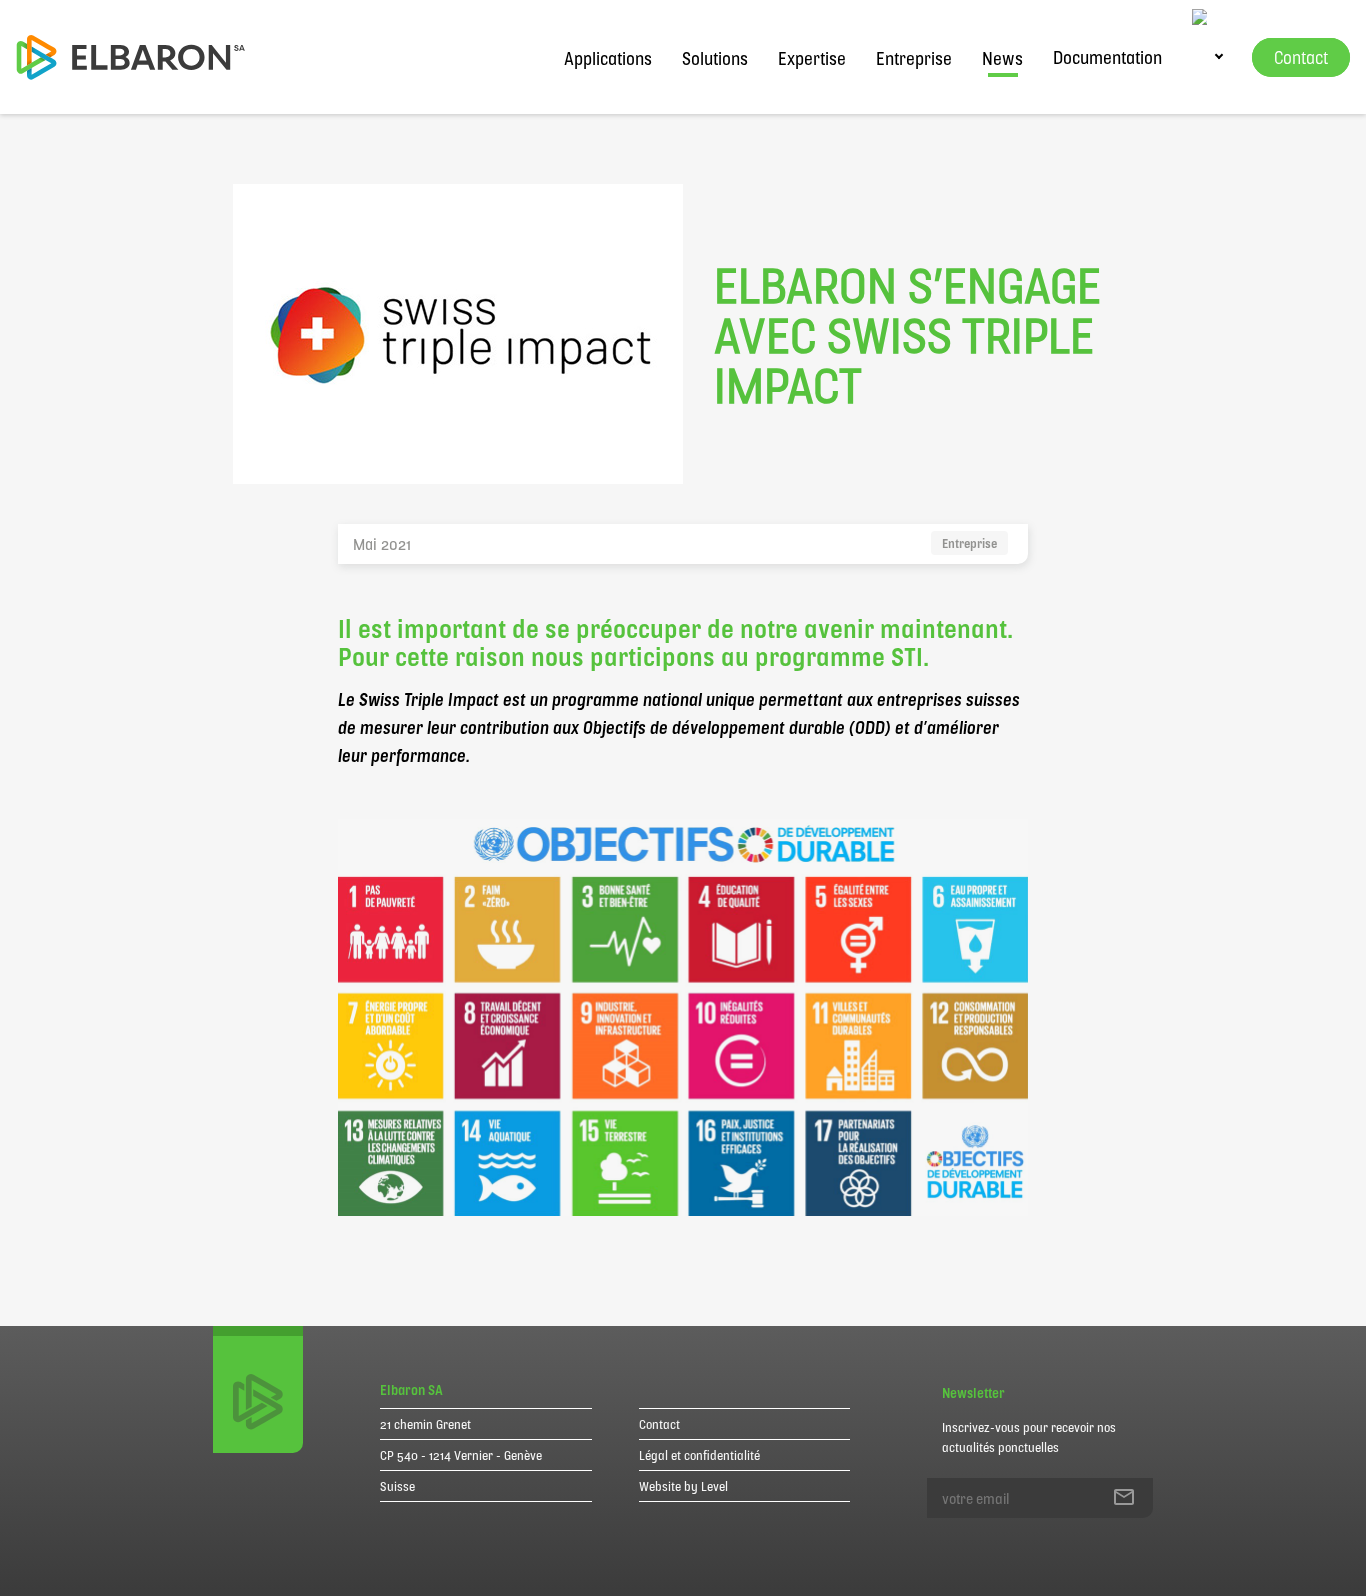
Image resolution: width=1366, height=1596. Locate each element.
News (1002, 58)
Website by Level (683, 1486)
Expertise (812, 58)
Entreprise (914, 58)
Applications (608, 58)
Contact (659, 1424)
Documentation (1107, 57)
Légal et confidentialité (699, 1455)
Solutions (715, 58)
